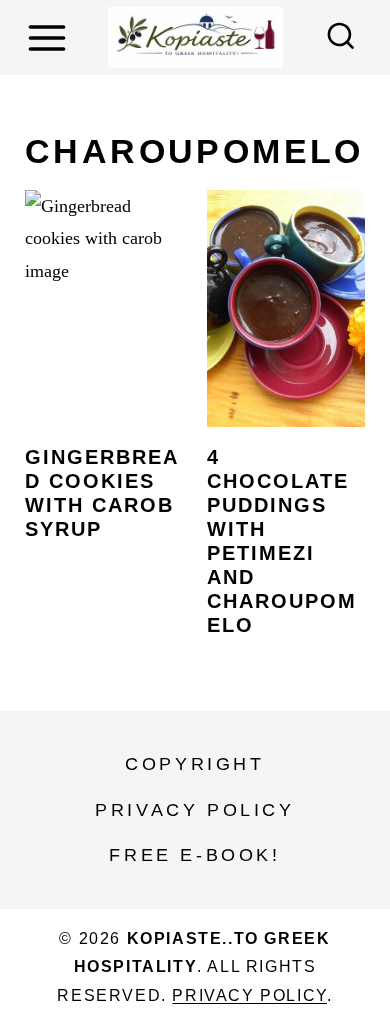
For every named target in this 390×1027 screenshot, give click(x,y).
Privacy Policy (194, 810)
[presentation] (104, 308)
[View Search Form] (341, 38)
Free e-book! (194, 855)
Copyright (194, 764)
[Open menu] (50, 37)
